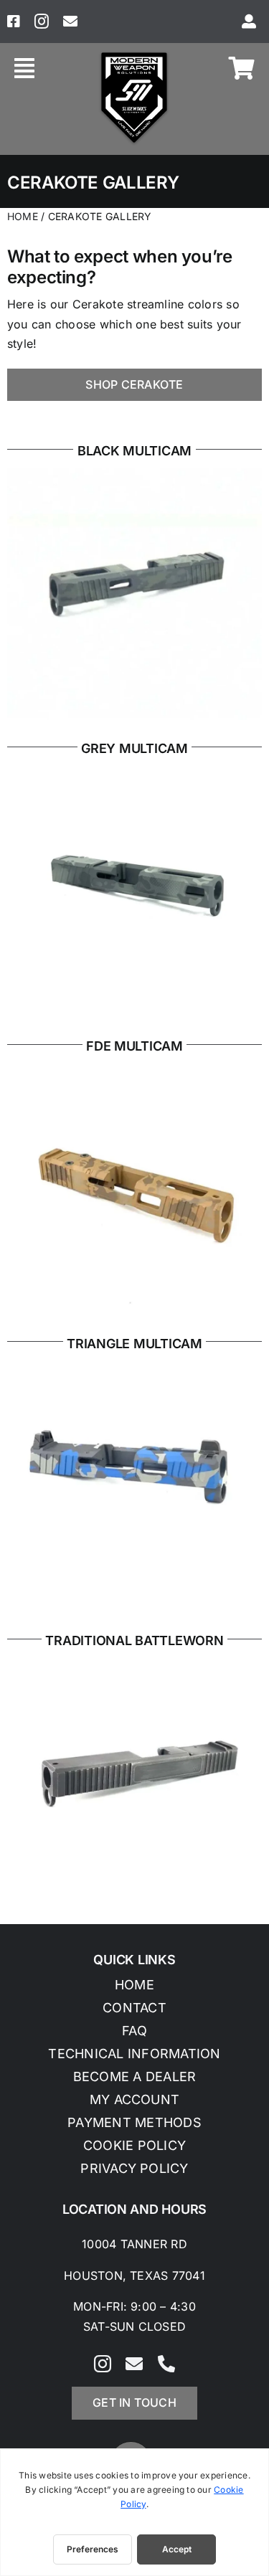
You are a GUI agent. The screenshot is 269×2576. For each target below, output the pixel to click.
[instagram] (42, 22)
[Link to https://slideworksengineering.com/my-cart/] (242, 68)
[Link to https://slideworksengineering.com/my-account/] (249, 22)
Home (23, 216)
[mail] (70, 22)
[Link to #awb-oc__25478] (24, 68)
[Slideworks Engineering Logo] (134, 55)
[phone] (166, 2364)
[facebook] (14, 22)
